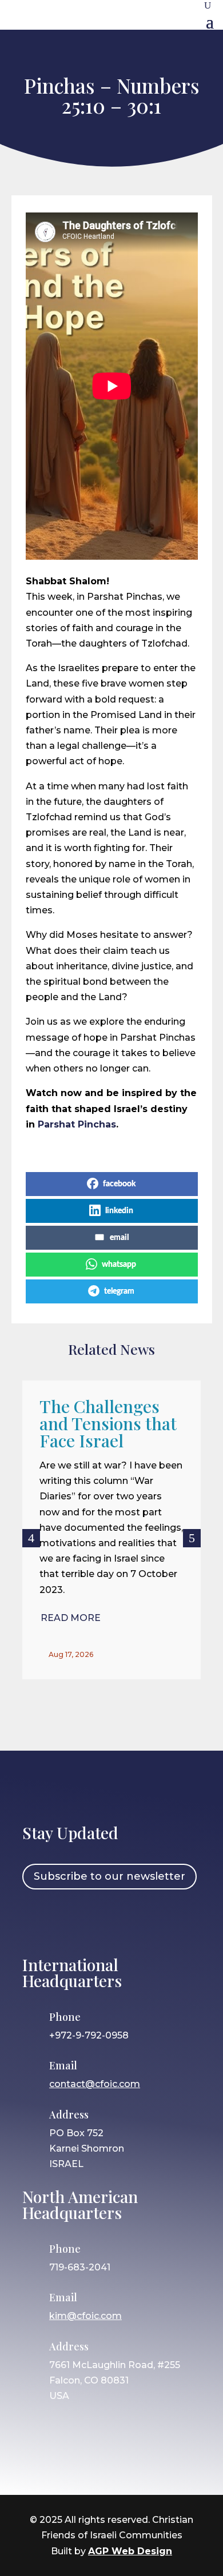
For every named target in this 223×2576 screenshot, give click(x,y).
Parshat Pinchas (77, 1124)
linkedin (119, 1211)
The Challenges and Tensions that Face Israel (108, 1423)
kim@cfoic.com (85, 2316)
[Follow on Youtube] (136, 1921)
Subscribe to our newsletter (109, 1876)
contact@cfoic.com (95, 2084)
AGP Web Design (130, 2551)
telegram (119, 1291)
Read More (71, 1618)
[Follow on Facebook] (37, 1921)
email (119, 1238)
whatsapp (119, 1265)
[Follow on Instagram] (70, 1921)
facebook (119, 1184)
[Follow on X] (103, 1921)
